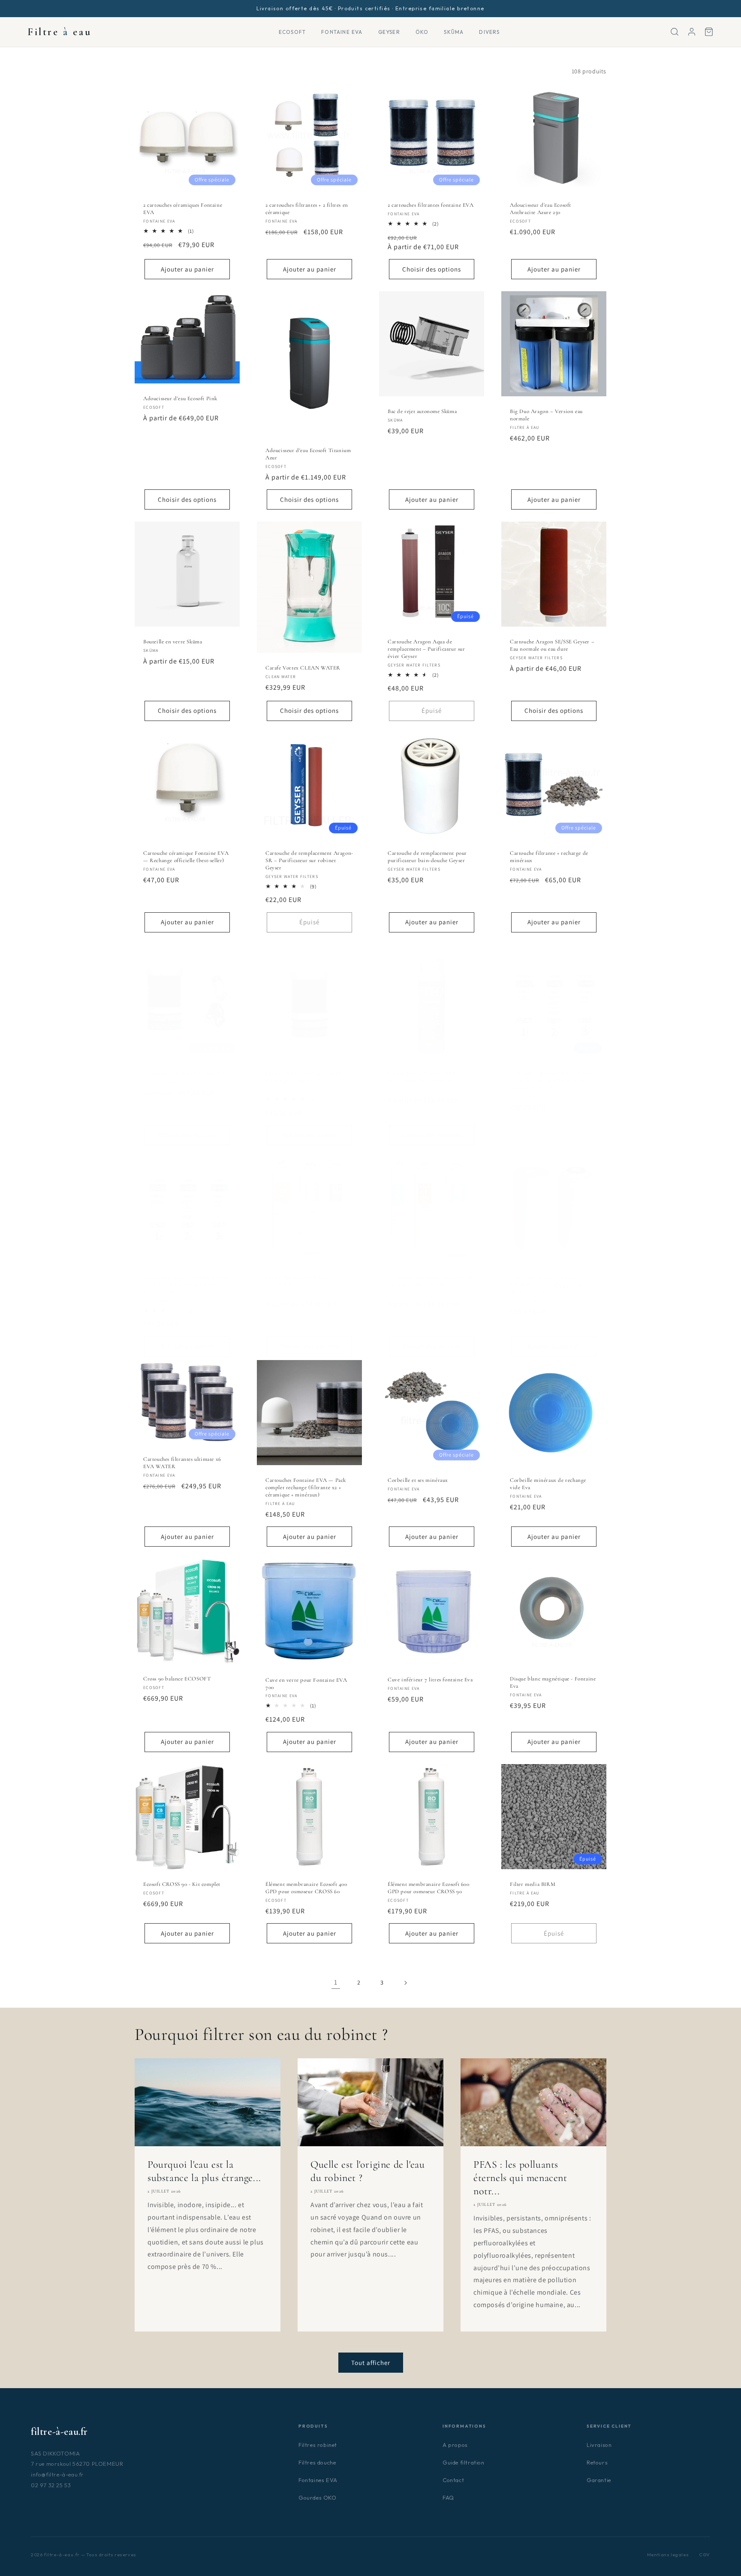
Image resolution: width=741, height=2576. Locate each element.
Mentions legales (668, 2555)
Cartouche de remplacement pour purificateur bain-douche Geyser (427, 857)
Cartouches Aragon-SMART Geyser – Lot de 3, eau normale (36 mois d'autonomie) (185, 1285)
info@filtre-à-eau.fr (57, 2474)
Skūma (454, 32)
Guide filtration (464, 2462)
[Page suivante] (405, 1983)
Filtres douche (317, 2462)
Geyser (389, 32)
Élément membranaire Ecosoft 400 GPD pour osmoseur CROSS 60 (306, 1888)
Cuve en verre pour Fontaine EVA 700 (306, 1684)
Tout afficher (371, 2363)
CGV (705, 2555)
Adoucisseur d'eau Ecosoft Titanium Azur (308, 454)
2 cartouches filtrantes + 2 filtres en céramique (307, 209)
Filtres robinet (318, 2445)
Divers (489, 32)
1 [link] (336, 1982)
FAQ (448, 2498)
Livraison (599, 2445)
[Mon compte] (692, 32)
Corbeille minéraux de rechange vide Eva (548, 1484)
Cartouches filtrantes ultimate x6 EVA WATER (182, 1463)
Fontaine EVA (342, 32)
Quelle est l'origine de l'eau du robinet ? (367, 2171)
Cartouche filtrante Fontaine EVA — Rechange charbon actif (309, 1077)
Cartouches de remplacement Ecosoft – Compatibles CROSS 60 (431, 1281)
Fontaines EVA (318, 2480)
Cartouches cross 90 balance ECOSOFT (298, 1281)
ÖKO (422, 32)
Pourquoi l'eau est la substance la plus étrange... (204, 2171)
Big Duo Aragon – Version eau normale (546, 415)
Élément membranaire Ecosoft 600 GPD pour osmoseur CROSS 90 (429, 1888)
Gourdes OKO (318, 2498)
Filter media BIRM (533, 1884)
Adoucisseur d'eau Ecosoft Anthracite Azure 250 (541, 209)
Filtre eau (59, 32)
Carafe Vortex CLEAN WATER (303, 668)
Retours (597, 2462)
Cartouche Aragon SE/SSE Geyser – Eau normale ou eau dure (552, 645)
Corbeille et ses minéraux (418, 1480)
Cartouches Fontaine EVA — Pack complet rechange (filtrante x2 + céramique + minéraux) (306, 1487)
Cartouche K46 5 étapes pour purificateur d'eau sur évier (422, 1077)
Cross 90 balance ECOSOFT (177, 1679)
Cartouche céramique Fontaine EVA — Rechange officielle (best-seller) (186, 857)
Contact (453, 2480)
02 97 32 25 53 (51, 2485)
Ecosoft (292, 32)
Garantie (599, 2480)
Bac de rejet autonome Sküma (422, 411)
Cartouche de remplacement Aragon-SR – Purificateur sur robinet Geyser (309, 860)
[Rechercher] (675, 32)
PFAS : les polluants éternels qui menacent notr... (520, 2177)
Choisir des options (432, 269)
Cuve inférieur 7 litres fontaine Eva (430, 1680)
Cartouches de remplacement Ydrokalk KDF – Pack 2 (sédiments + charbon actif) (553, 1285)
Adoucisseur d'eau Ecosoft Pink (180, 398)
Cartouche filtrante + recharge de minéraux (549, 857)
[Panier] (709, 32)
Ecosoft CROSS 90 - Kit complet (182, 1884)
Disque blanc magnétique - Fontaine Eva (553, 1682)
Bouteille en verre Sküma (173, 642)
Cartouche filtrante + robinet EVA (184, 1073)
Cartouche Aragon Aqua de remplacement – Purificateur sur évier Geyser (426, 649)
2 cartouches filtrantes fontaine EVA (431, 205)
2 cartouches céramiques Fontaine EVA (183, 209)
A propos (455, 2445)
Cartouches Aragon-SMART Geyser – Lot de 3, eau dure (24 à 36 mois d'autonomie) (552, 1080)
